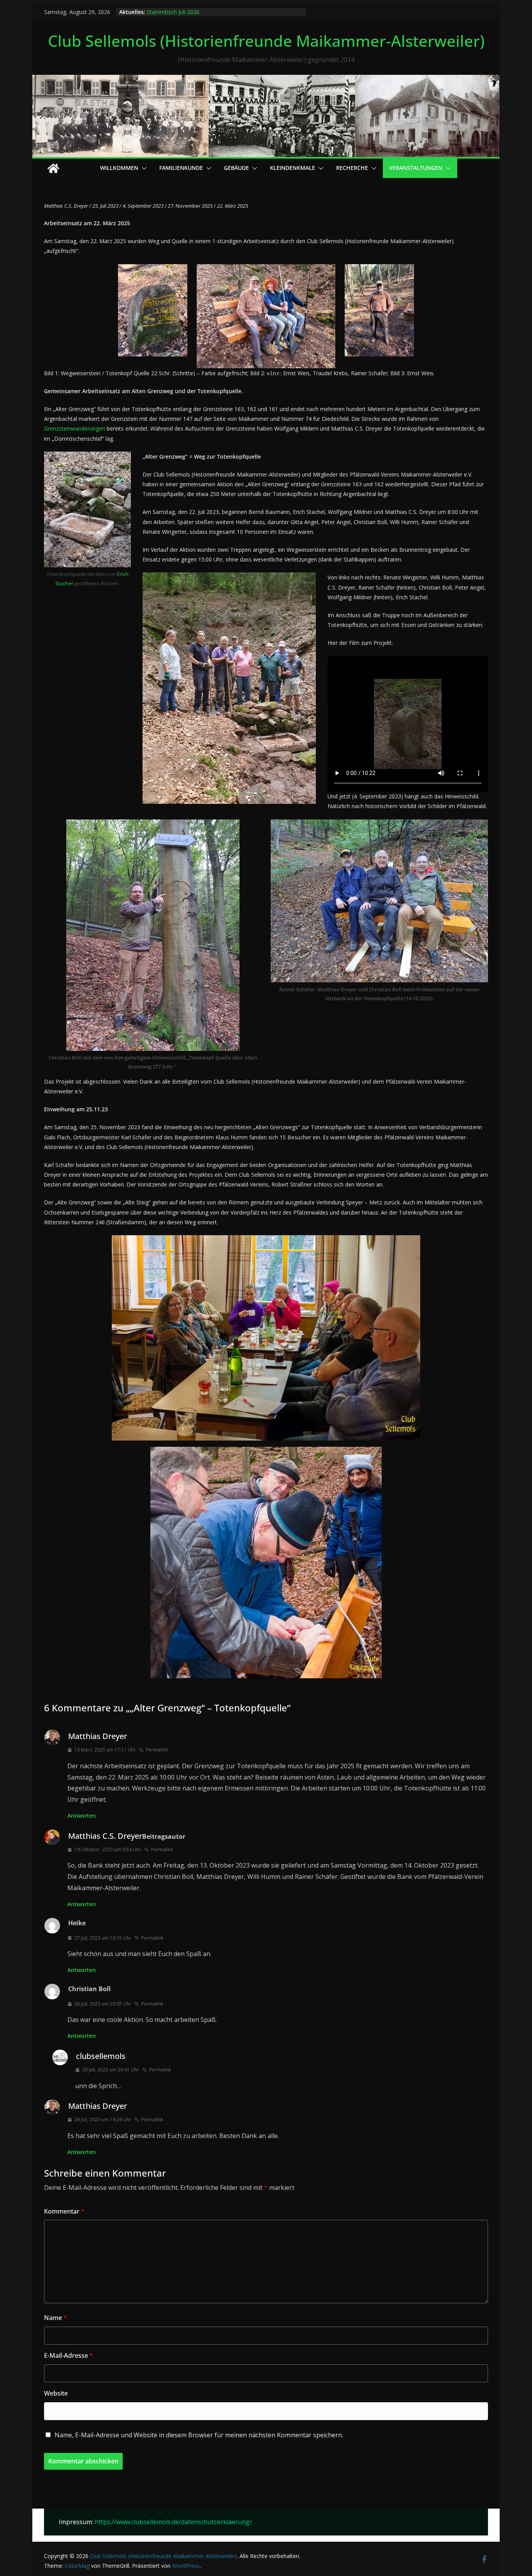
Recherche (352, 168)
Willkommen (119, 168)
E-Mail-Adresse (69, 2355)
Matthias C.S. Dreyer (105, 1836)
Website (56, 2393)
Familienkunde (181, 168)
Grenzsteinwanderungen (75, 428)
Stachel (64, 583)
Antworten (82, 1816)
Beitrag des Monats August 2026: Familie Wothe (208, 12)
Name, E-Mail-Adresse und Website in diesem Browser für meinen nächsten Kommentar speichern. (199, 2435)
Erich (123, 574)
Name (55, 2318)
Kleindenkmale (292, 168)
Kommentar (64, 2211)
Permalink (157, 1750)
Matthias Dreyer (98, 1736)
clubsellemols (101, 2056)
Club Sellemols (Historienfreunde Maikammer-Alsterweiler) (266, 41)
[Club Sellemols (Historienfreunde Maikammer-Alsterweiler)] (266, 80)
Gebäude (236, 168)
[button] (143, 168)
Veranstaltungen (416, 168)
